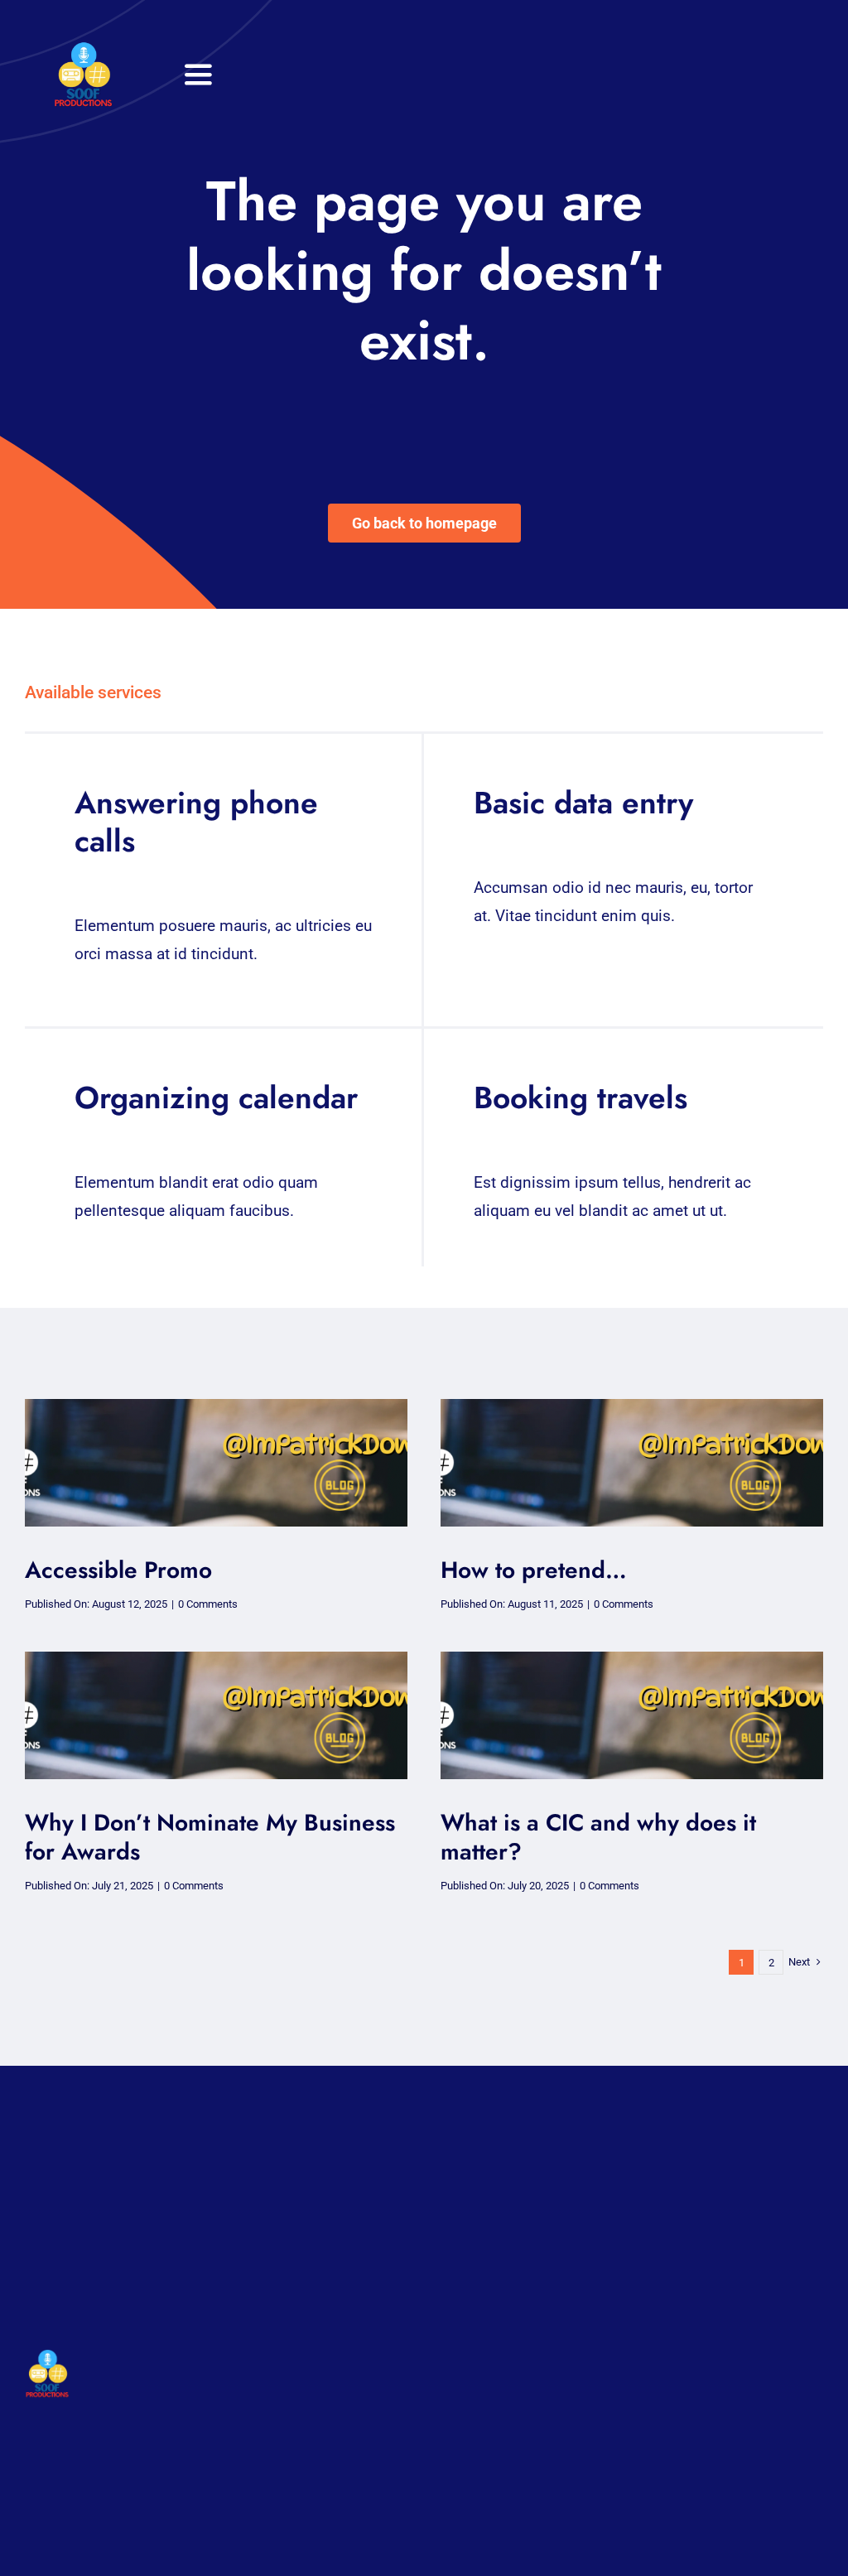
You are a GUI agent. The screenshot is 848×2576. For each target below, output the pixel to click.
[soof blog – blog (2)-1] (216, 1407)
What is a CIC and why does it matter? (598, 1837)
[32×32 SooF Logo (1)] (83, 49)
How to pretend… (534, 1570)
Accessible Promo (118, 1570)
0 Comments (208, 1604)
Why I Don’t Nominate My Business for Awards (210, 1837)
